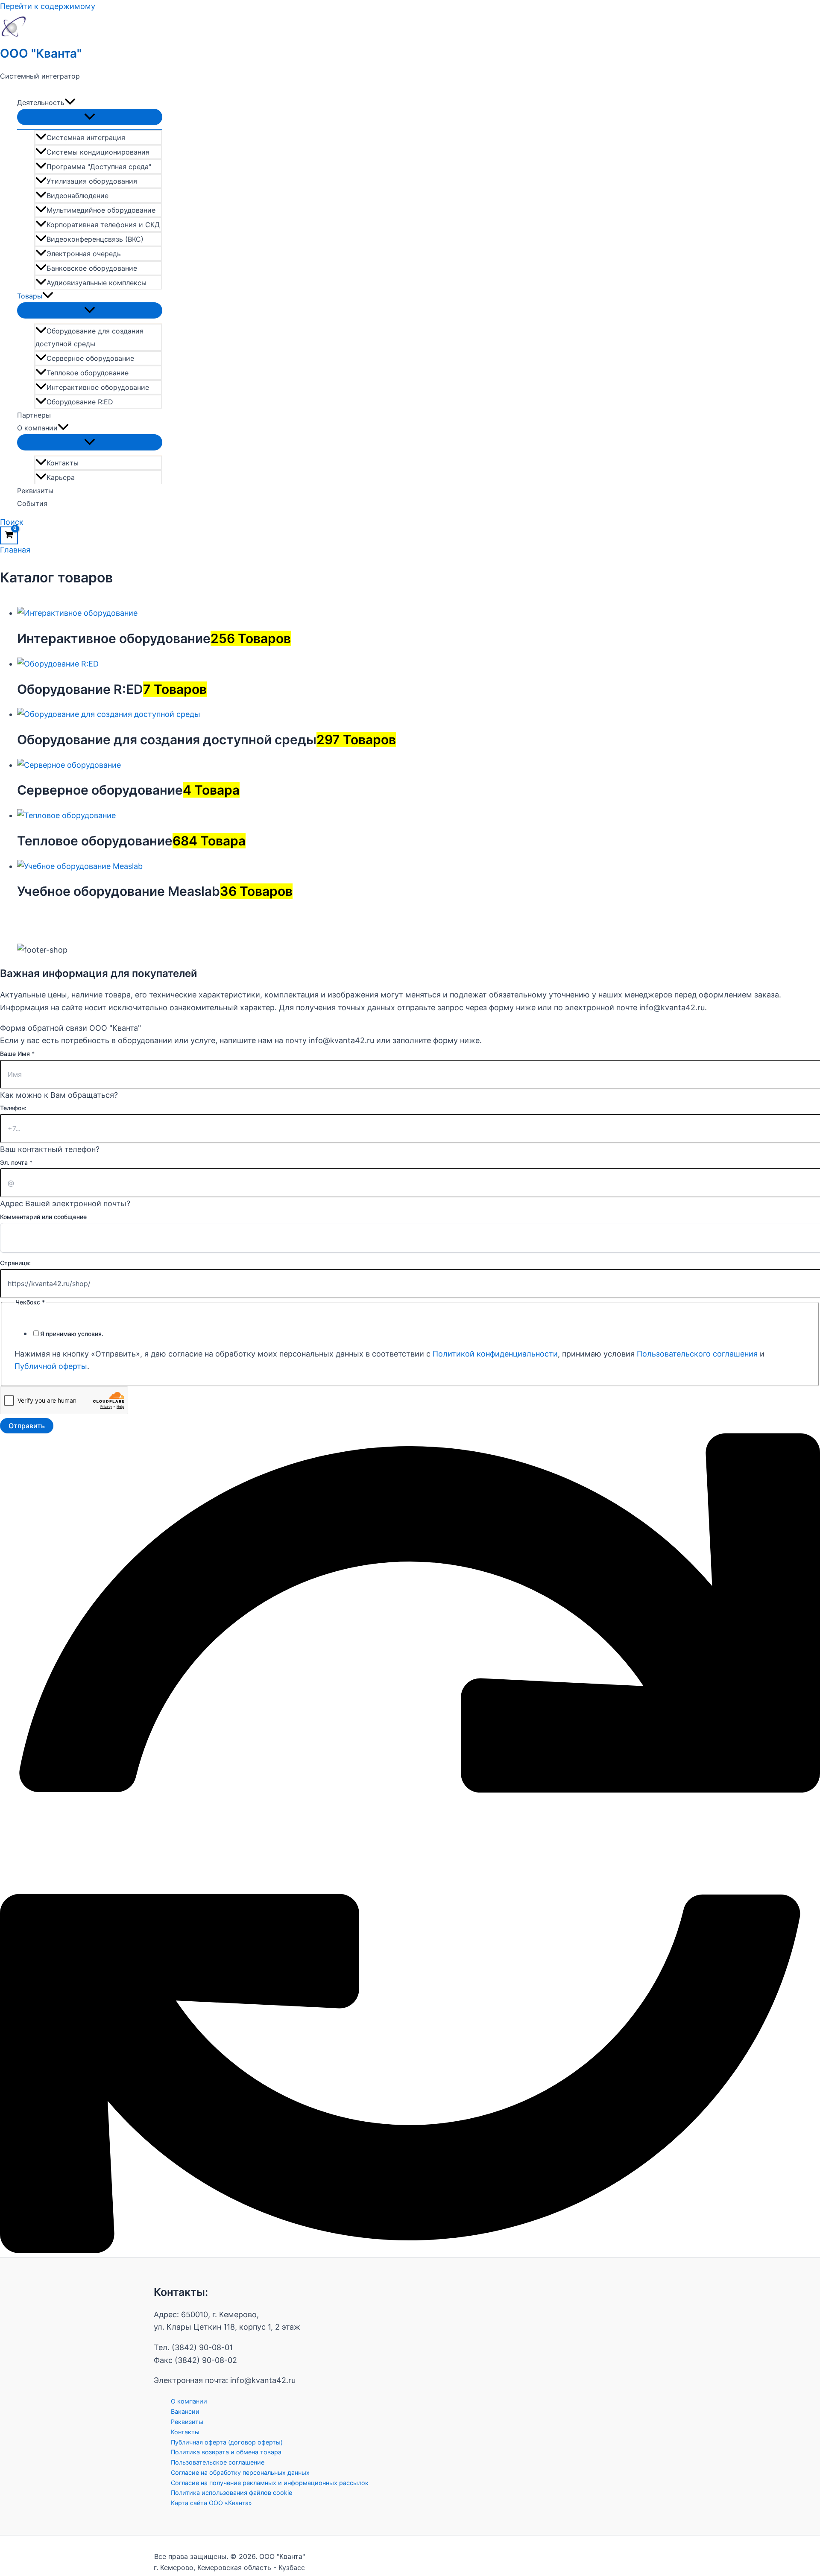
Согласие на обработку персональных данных (240, 2472)
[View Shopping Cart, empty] (9, 535)
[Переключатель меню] (90, 117)
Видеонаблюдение (78, 196)
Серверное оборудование (90, 358)
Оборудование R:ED (80, 402)
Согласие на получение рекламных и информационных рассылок (270, 2483)
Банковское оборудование (92, 268)
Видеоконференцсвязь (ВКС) (95, 239)
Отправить (27, 1426)
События (32, 503)
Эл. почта (16, 1162)
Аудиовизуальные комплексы (97, 283)
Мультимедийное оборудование (101, 210)
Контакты (63, 463)
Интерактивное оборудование (98, 387)
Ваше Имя (17, 1054)
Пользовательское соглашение (218, 2462)
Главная (15, 550)
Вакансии (185, 2411)
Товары (30, 296)
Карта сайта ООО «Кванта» (211, 2503)
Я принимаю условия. (72, 1334)
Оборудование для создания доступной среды (89, 337)
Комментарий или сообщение (43, 1217)
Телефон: (13, 1108)
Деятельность (41, 102)
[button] (70, 102)
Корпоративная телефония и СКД (103, 225)
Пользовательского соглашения (697, 1354)
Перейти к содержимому (48, 6)
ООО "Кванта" (41, 53)
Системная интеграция (86, 137)
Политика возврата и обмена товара (226, 2452)
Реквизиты (35, 491)
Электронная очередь (84, 254)
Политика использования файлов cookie (231, 2493)
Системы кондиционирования (98, 152)
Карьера (61, 477)
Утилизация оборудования (92, 181)
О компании (37, 428)
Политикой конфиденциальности (495, 1354)
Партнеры (34, 415)
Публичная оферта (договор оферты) (227, 2442)
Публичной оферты (51, 1366)
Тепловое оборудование (88, 373)
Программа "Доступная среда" (99, 167)
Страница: (15, 1263)
